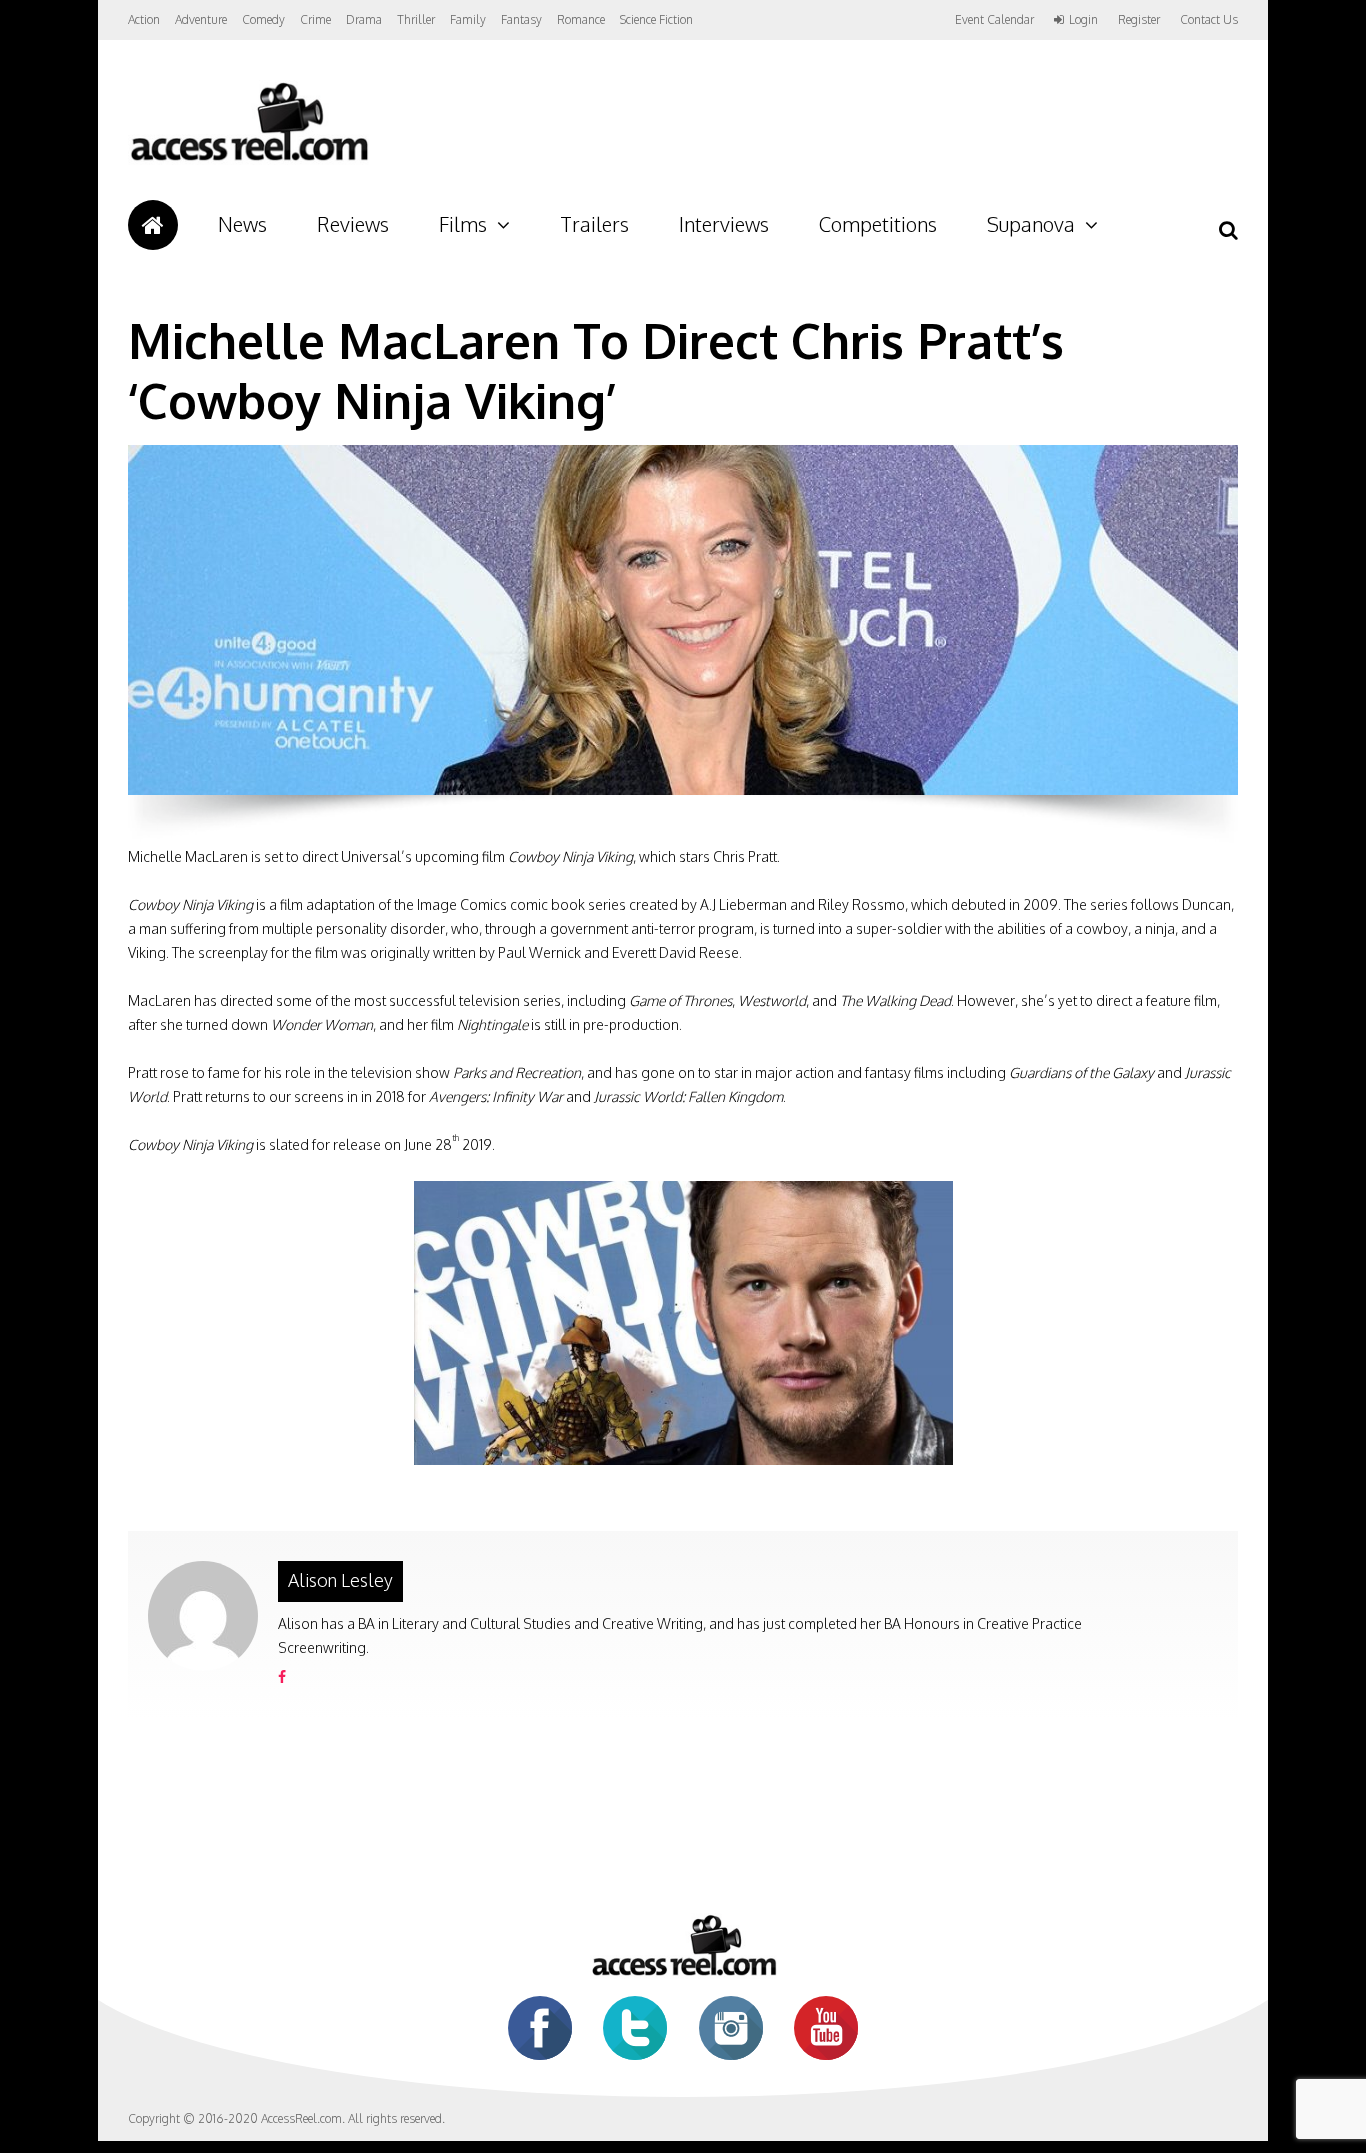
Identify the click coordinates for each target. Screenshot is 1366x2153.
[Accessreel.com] (248, 160)
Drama (364, 19)
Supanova (1031, 224)
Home (153, 225)
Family (468, 19)
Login (1083, 20)
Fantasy (521, 19)
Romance (581, 19)
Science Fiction (656, 19)
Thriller (416, 19)
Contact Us (1209, 19)
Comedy (263, 19)
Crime (315, 19)
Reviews (353, 224)
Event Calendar (994, 19)
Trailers (594, 224)
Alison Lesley (340, 1580)
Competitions (878, 224)
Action (144, 19)
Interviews (724, 224)
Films (463, 224)
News (242, 224)
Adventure (201, 19)
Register (1139, 20)
